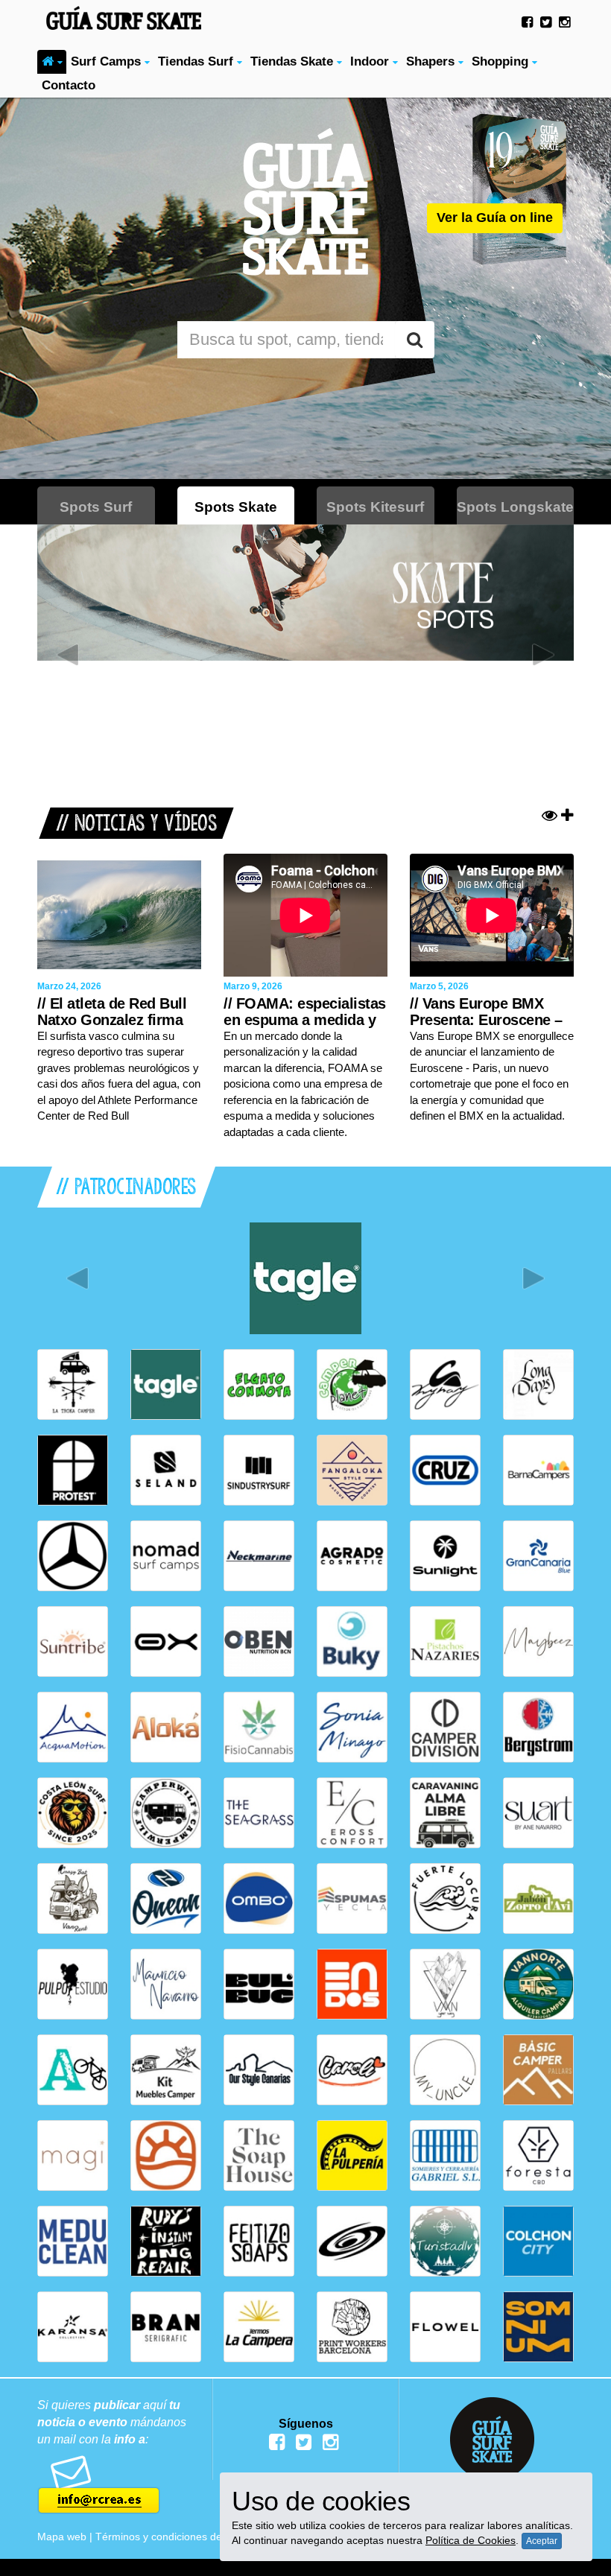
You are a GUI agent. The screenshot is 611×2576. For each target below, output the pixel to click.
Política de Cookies (471, 2540)
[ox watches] (166, 1641)
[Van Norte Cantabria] (538, 1984)
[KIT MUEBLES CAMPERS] (166, 2070)
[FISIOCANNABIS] (259, 1727)
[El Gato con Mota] (259, 1384)
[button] (52, 62)
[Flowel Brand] (445, 2327)
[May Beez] (538, 1641)
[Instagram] (564, 22)
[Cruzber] (445, 1470)
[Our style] (259, 2070)
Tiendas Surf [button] (197, 61)
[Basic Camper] (538, 2070)
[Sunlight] (445, 1556)
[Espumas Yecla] (352, 1898)
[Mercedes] (73, 1556)
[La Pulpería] (352, 2155)
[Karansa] (73, 2327)
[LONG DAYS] (538, 1384)
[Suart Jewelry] (538, 1813)
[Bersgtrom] (538, 1727)
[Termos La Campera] (259, 2327)
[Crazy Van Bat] (73, 1898)
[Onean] (166, 1898)
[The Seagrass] (259, 1813)
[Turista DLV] (445, 2241)
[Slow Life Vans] (166, 2155)
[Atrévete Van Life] (73, 2070)
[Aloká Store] (166, 1727)
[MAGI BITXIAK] (73, 2155)
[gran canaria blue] (538, 1556)
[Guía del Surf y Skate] (119, 15)
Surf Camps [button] (108, 61)
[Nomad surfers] (166, 1556)
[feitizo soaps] (259, 2241)
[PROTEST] (73, 1470)
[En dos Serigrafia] (352, 1984)
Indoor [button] (371, 61)
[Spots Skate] (305, 593)
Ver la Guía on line (495, 218)
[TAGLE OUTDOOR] (305, 1278)
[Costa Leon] (73, 1813)
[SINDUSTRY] (259, 1470)
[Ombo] (259, 1898)
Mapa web (62, 2537)
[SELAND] (166, 1470)
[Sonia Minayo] (352, 1727)
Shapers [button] (432, 61)
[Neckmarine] (259, 1556)
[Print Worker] (352, 2327)
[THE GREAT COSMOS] (352, 2241)
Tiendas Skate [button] (294, 61)
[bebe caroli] (352, 2070)
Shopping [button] (502, 61)
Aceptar (542, 2541)
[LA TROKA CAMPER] (73, 1384)
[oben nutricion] (259, 1641)
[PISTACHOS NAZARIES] (445, 1641)
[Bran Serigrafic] (166, 2327)
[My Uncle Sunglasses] (445, 2070)
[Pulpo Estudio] (73, 1984)
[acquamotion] (73, 1727)
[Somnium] (538, 2327)
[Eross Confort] (352, 1813)
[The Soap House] (259, 2155)
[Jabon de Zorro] (538, 1898)
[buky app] (352, 1641)
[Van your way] (445, 1984)
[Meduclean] (73, 2241)
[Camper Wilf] (166, 1813)
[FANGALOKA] (352, 1470)
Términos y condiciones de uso (169, 2537)
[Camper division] (445, 1727)
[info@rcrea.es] (119, 2485)
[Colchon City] (538, 2241)
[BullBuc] (259, 1984)
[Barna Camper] (538, 1470)
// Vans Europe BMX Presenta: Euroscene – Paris (486, 1020)
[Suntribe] (73, 1641)
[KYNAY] (445, 1384)
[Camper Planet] (352, 1384)
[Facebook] (527, 22)
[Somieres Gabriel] (445, 2155)
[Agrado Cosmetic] (352, 1556)
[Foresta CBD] (538, 2155)
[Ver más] (558, 816)
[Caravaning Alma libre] (445, 1813)
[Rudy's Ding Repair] (166, 2241)
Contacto (69, 85)
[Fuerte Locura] (445, 1898)
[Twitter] (546, 22)
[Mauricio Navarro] (166, 1984)
